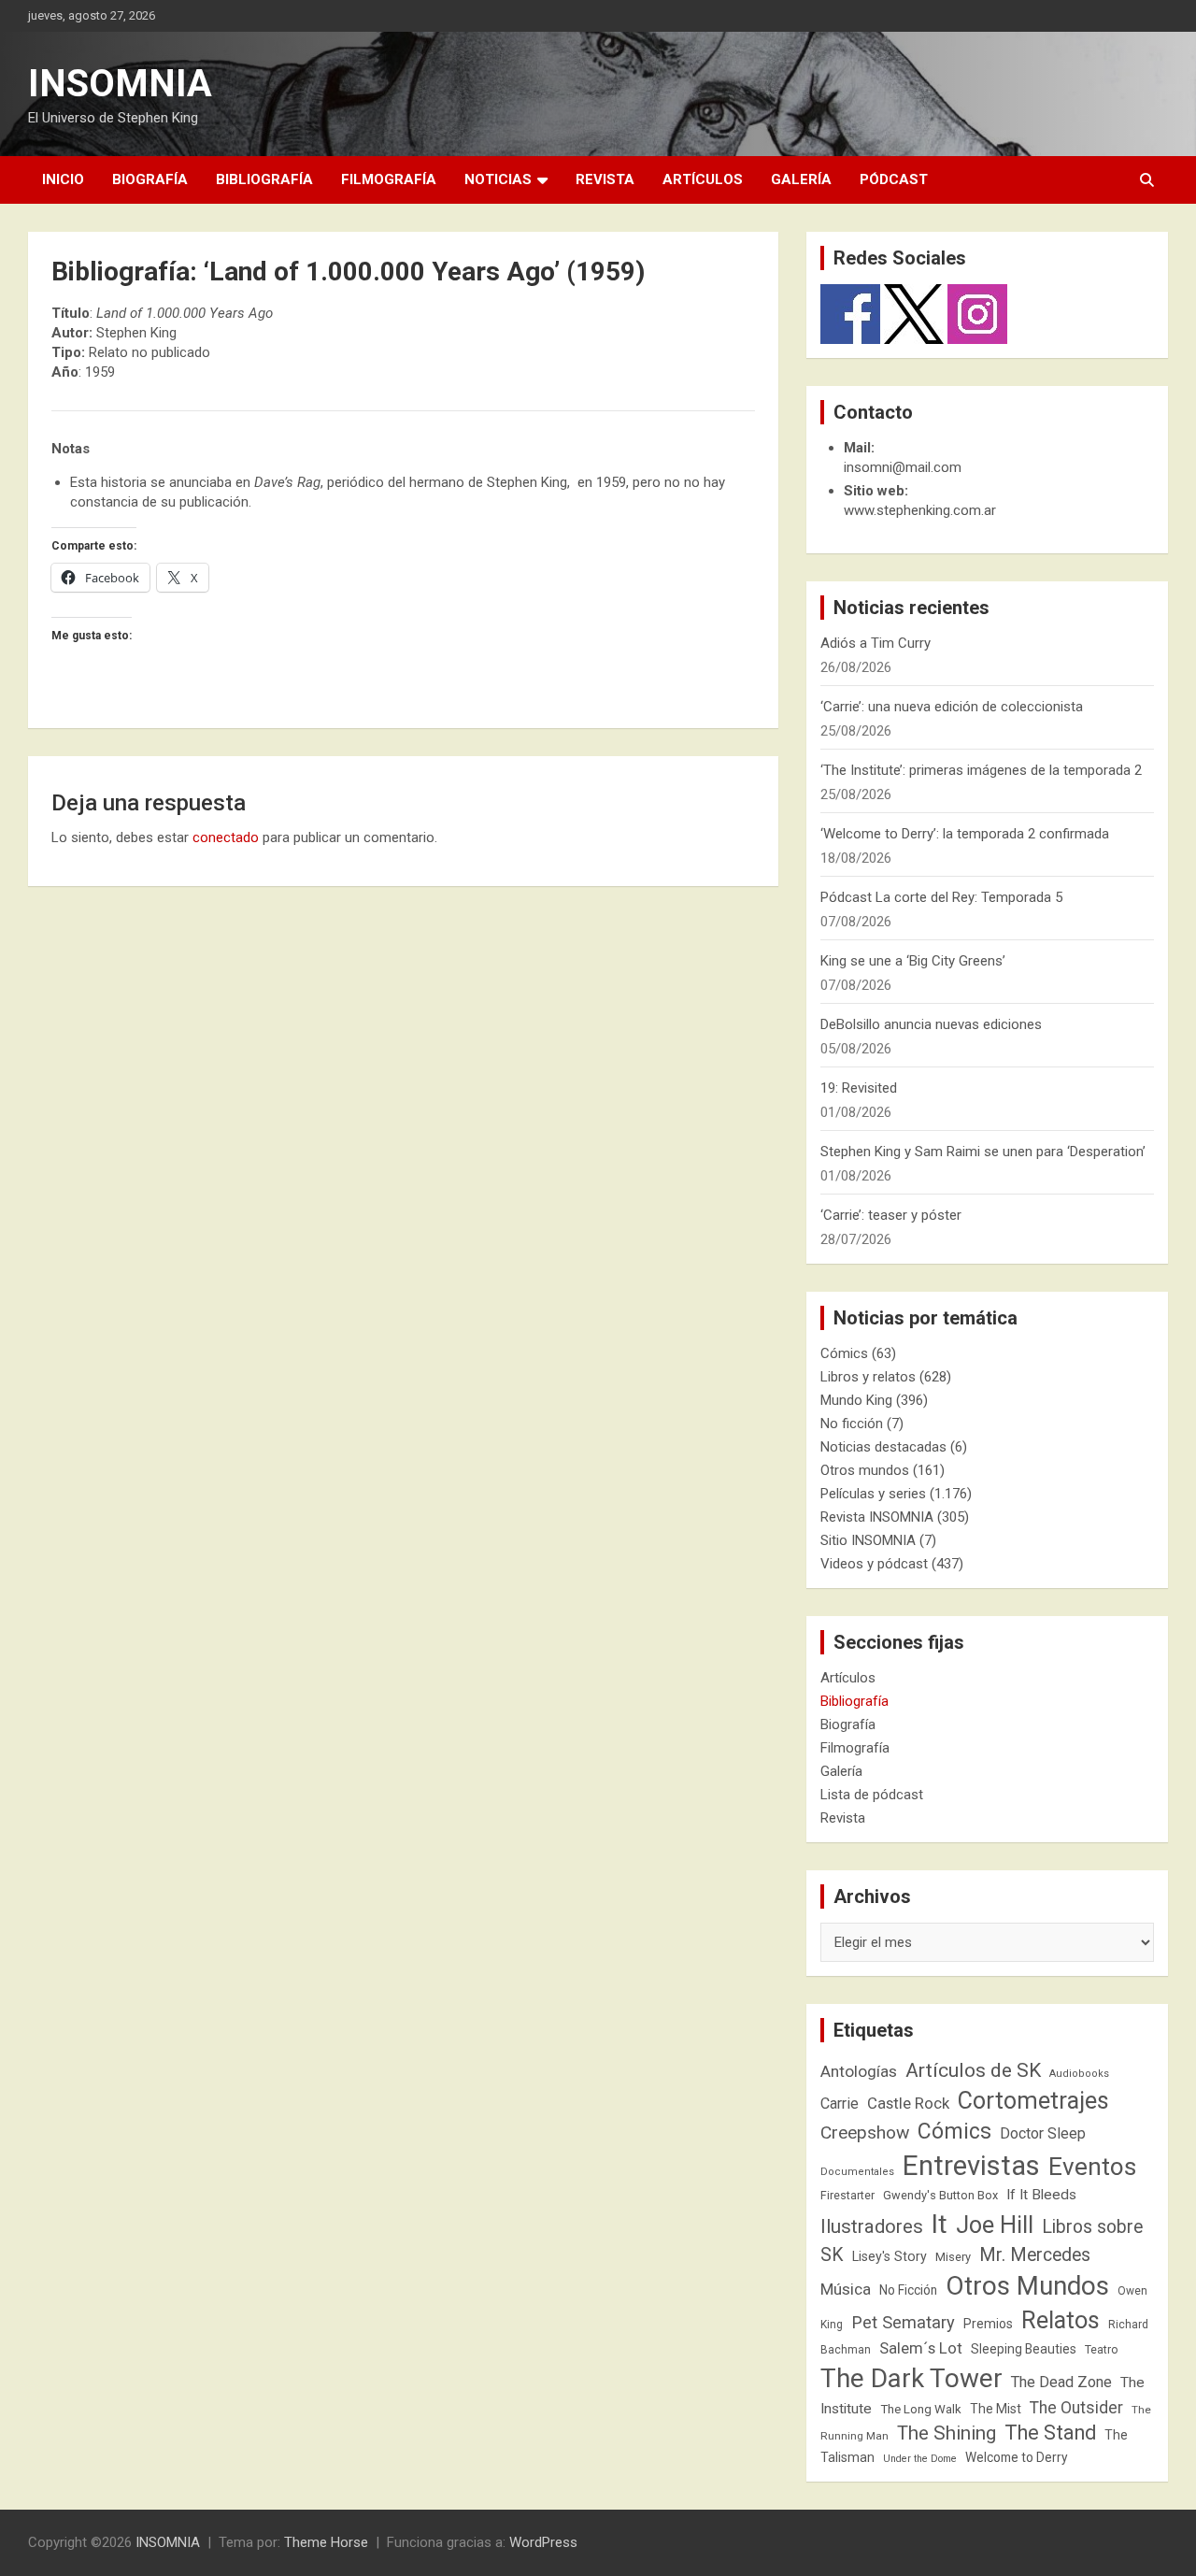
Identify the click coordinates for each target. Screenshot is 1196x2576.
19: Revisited (859, 1088)
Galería (801, 179)
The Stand (1050, 2433)
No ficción (852, 1424)
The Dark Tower (911, 2378)
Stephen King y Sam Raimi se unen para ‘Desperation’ (983, 1152)
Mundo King (856, 1400)
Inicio (63, 179)
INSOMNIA (120, 84)
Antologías (859, 2071)
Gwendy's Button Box (940, 2195)
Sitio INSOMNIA (868, 1540)
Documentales (857, 2172)
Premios (988, 2324)
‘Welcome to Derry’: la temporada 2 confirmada (965, 834)
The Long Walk (921, 2409)
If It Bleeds (1041, 2195)
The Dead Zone (1061, 2382)
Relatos (1061, 2320)
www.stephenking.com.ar (920, 510)
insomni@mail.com (903, 467)
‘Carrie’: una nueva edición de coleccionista (952, 707)
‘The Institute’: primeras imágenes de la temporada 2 (981, 770)
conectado (226, 837)
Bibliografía (264, 179)
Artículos (703, 179)
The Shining (947, 2433)
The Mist (996, 2409)
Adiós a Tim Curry (876, 643)
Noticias (498, 179)
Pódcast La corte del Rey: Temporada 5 (941, 897)
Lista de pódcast (872, 1795)
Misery (953, 2257)
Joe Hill (995, 2225)
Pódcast (894, 179)
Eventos (1092, 2167)
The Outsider (1076, 2408)
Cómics (844, 1353)
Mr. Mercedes (1035, 2255)
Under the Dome (920, 2459)
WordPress (543, 2542)
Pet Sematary (903, 2322)
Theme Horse (326, 2542)
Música (846, 2289)
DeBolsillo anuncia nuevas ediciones (931, 1024)
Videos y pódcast (874, 1564)
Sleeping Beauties (1024, 2349)
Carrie (840, 2104)
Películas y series (873, 1494)
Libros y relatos (868, 1377)
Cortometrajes (1033, 2101)
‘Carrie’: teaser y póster (891, 1215)
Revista (605, 179)
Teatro (1102, 2350)
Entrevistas (971, 2166)
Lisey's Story (890, 2256)
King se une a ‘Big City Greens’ (913, 961)
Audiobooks (1079, 2074)
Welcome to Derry (1017, 2457)
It (940, 2224)
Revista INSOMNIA (877, 1517)
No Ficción (908, 2290)
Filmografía (389, 179)
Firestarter (847, 2195)
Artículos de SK (973, 2070)
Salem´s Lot (921, 2348)
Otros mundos (865, 1470)
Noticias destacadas (883, 1447)
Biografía (150, 179)
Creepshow (865, 2132)
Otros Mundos (1027, 2286)
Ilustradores (872, 2226)
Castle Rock (908, 2103)
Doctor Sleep (1043, 2133)
